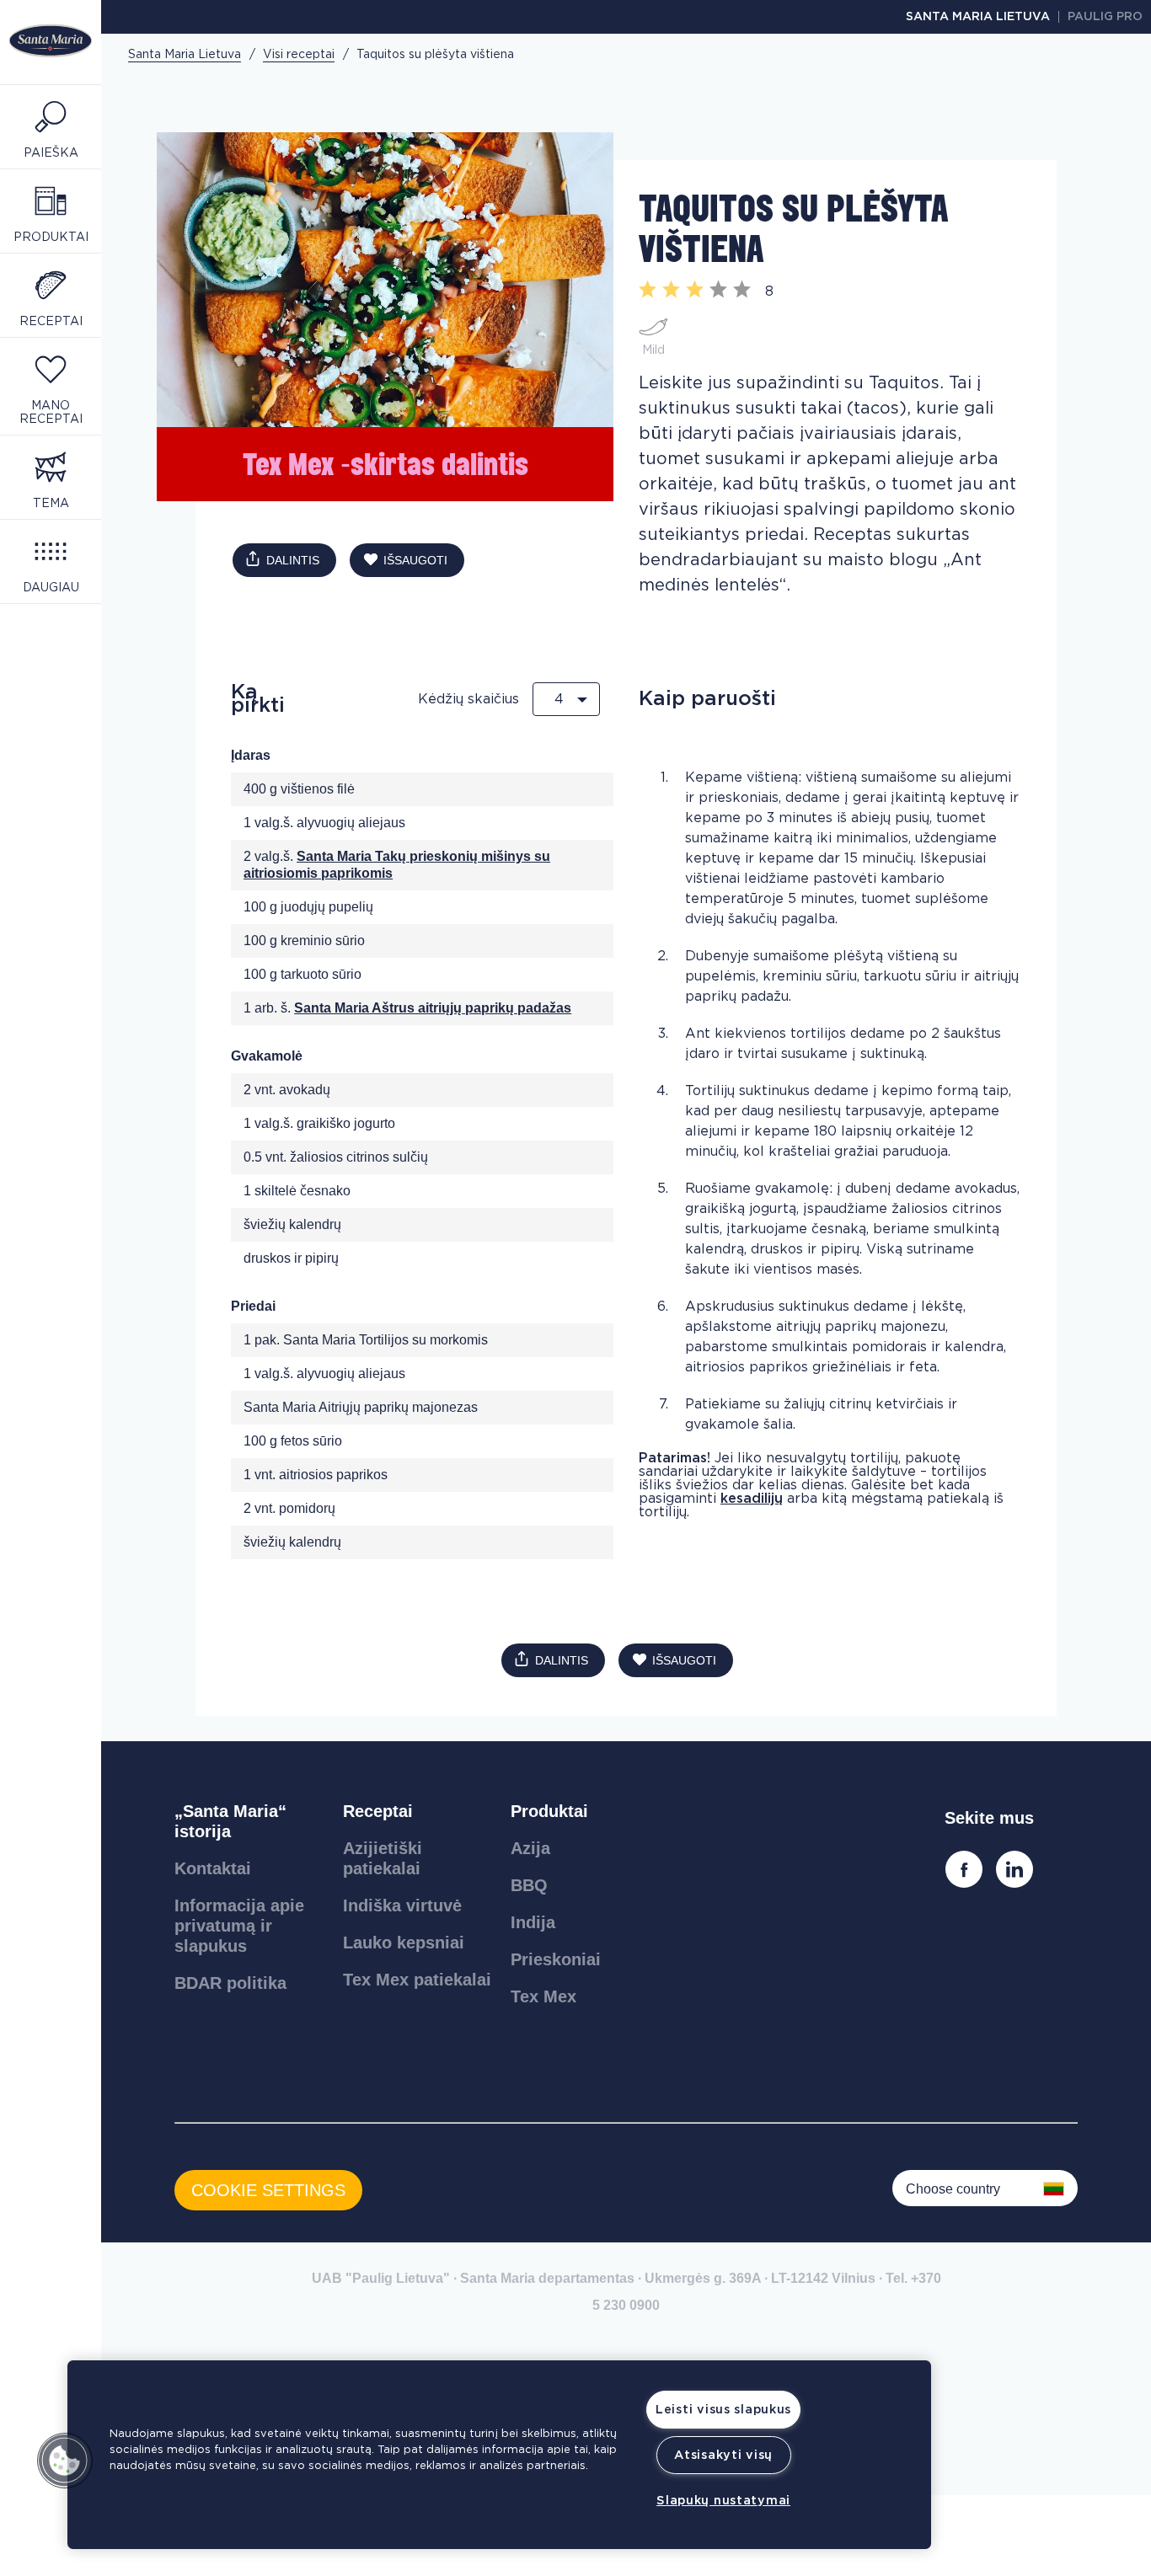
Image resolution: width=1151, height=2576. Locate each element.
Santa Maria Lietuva (978, 17)
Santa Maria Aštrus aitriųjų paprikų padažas (433, 1008)
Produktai (549, 1811)
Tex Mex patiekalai (417, 1980)
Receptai (378, 1811)
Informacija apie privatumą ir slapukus (239, 1926)
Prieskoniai (556, 1959)
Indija (533, 1922)
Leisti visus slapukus (723, 2410)
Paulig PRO (1105, 17)
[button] (65, 2461)
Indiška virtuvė (402, 1905)
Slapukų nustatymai (723, 2501)
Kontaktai (213, 1868)
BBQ (529, 1885)
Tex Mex (543, 1996)
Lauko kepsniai (404, 1943)
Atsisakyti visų (723, 2455)
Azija (530, 1848)
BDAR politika (230, 1983)
